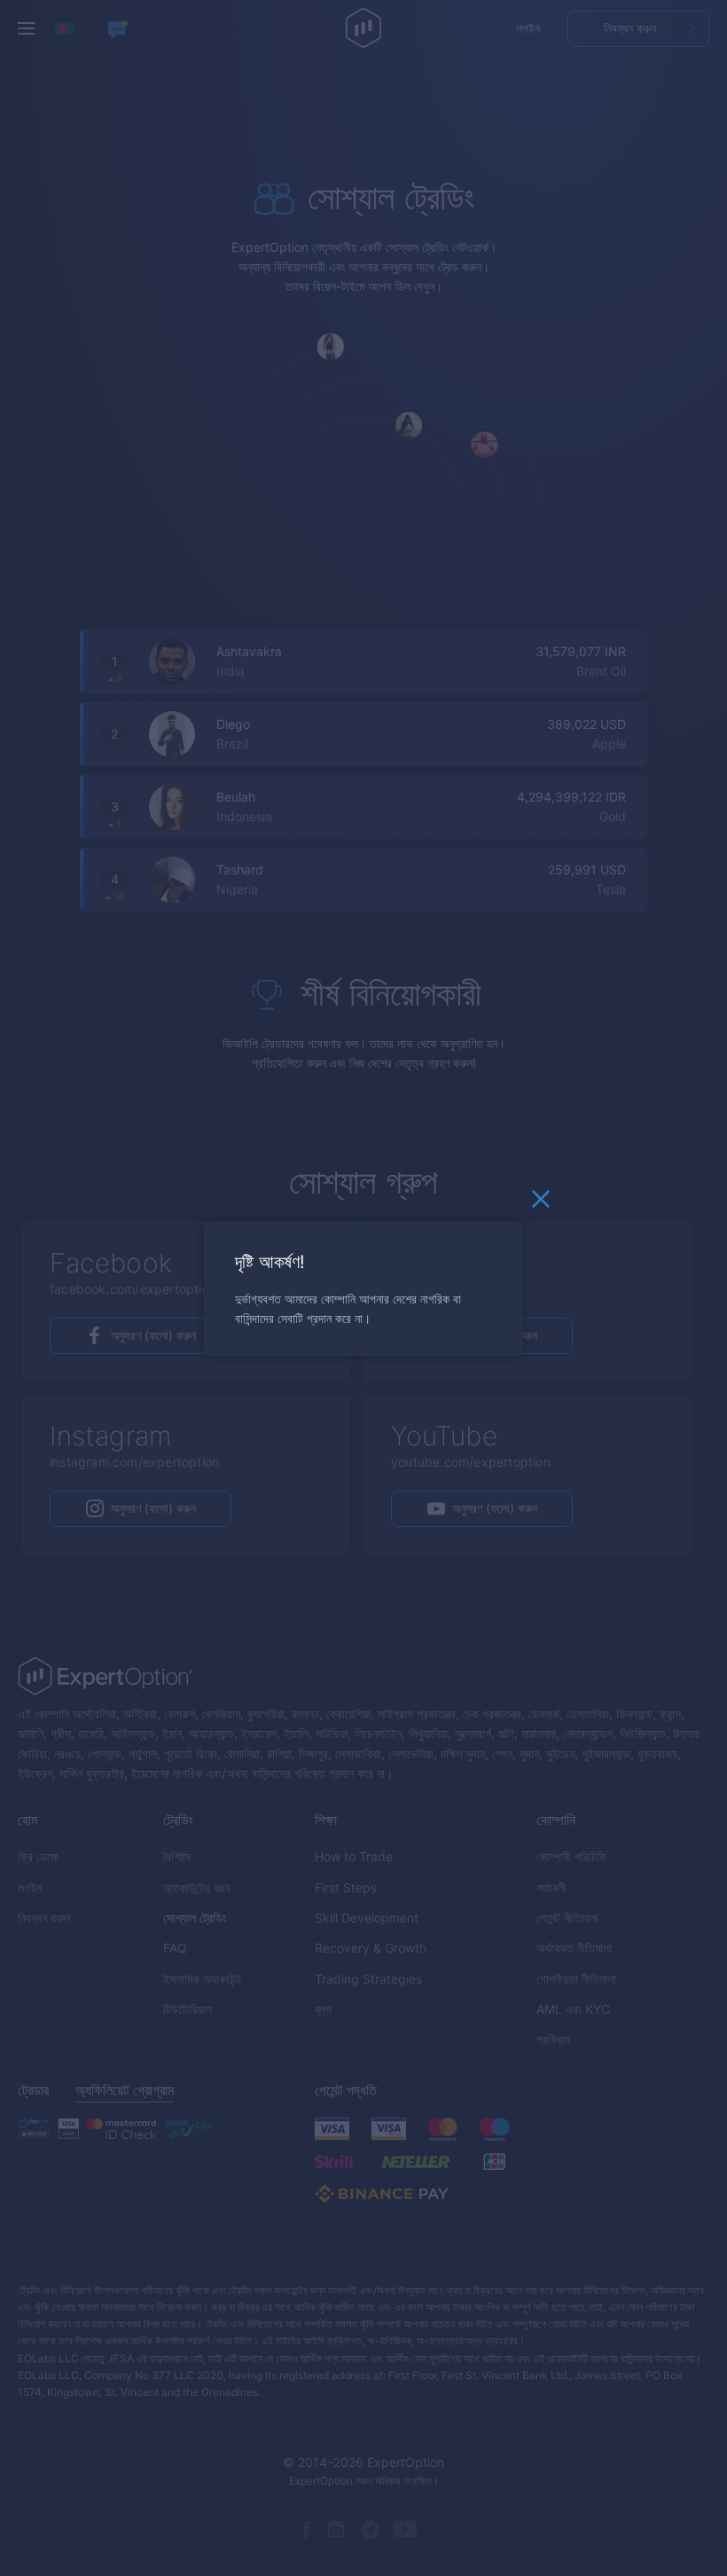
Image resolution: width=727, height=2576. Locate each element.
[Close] (541, 1203)
